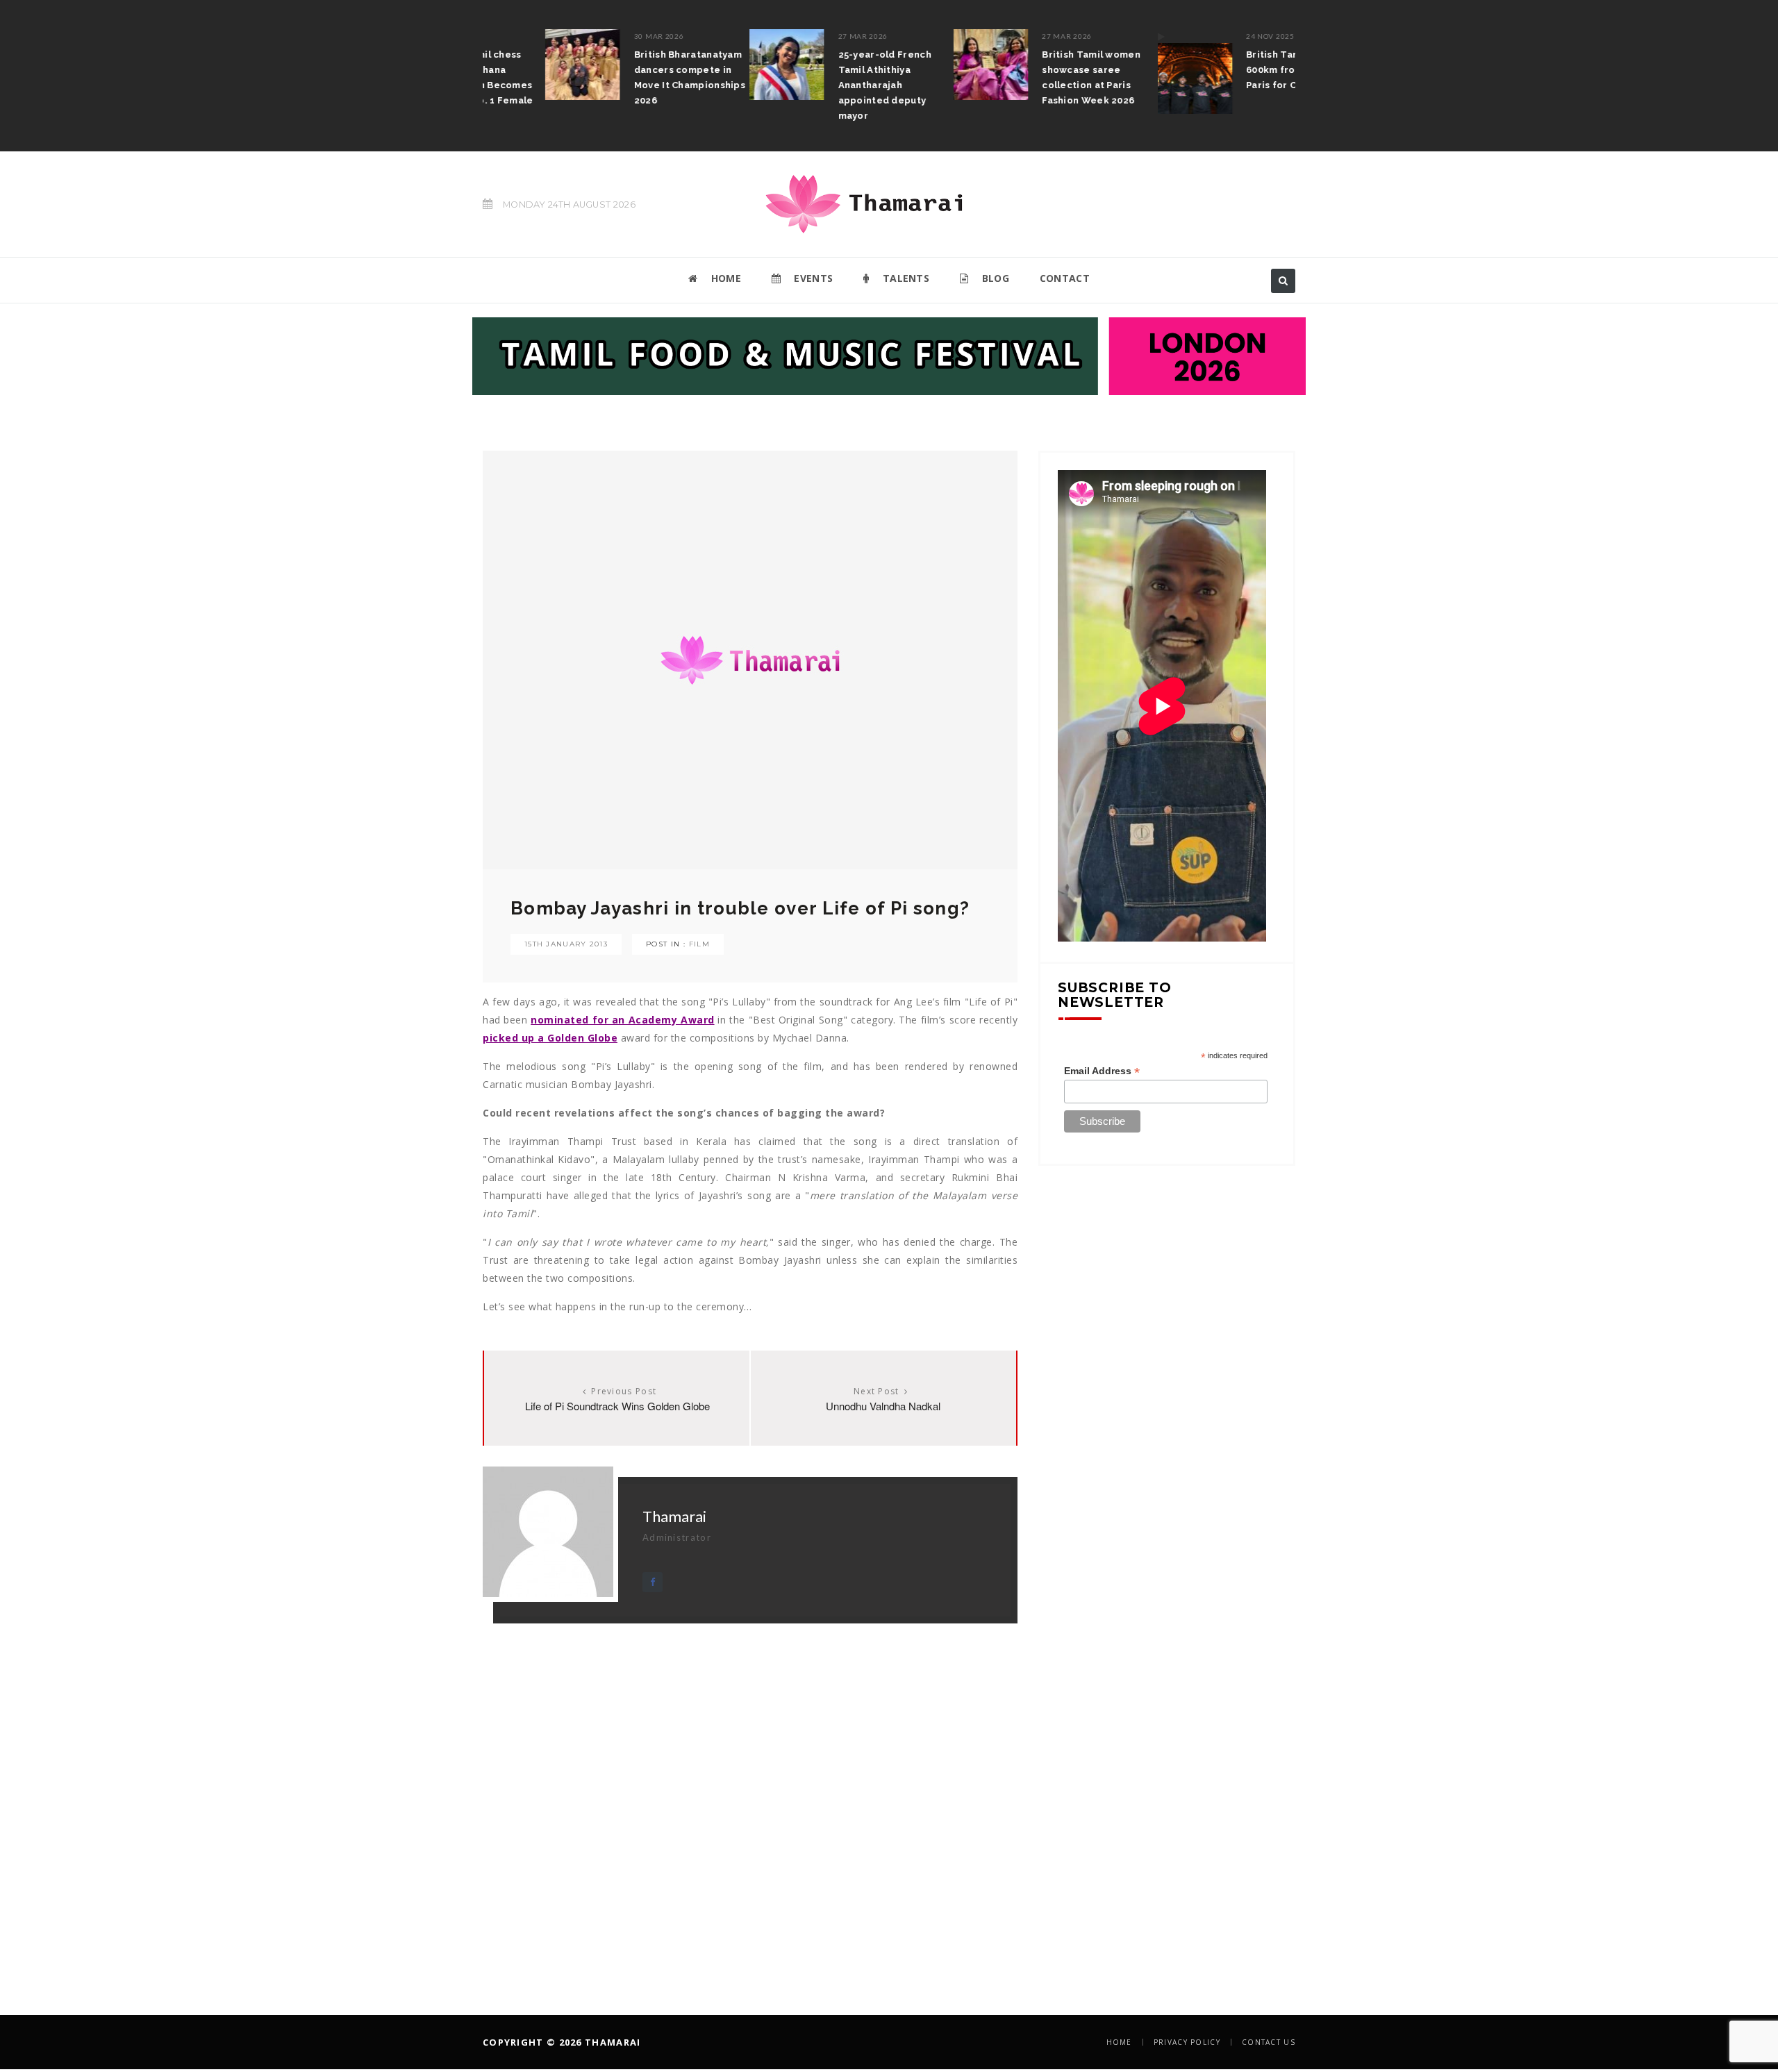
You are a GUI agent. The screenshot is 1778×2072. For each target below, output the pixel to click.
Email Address (1102, 1071)
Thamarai (674, 1516)
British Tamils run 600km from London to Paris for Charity (1238, 70)
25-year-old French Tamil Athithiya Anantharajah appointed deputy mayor (822, 85)
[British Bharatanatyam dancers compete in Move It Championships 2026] (520, 65)
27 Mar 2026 (801, 36)
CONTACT (1065, 278)
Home (1119, 2042)
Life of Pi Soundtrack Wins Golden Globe (617, 1406)
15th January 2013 (566, 944)
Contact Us (1269, 2042)
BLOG (994, 278)
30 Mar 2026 (597, 36)
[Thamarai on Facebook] (653, 1582)
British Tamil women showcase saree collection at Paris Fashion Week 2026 (1029, 77)
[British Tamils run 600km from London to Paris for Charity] (1132, 72)
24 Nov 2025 (1208, 36)
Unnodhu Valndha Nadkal (883, 1406)
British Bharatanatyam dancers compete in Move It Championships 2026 (627, 77)
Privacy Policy (1187, 2042)
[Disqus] (750, 1797)
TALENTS (905, 278)
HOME (724, 278)
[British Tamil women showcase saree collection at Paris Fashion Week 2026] (929, 65)
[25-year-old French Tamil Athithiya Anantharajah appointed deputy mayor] (724, 65)
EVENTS (812, 278)
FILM (699, 944)
